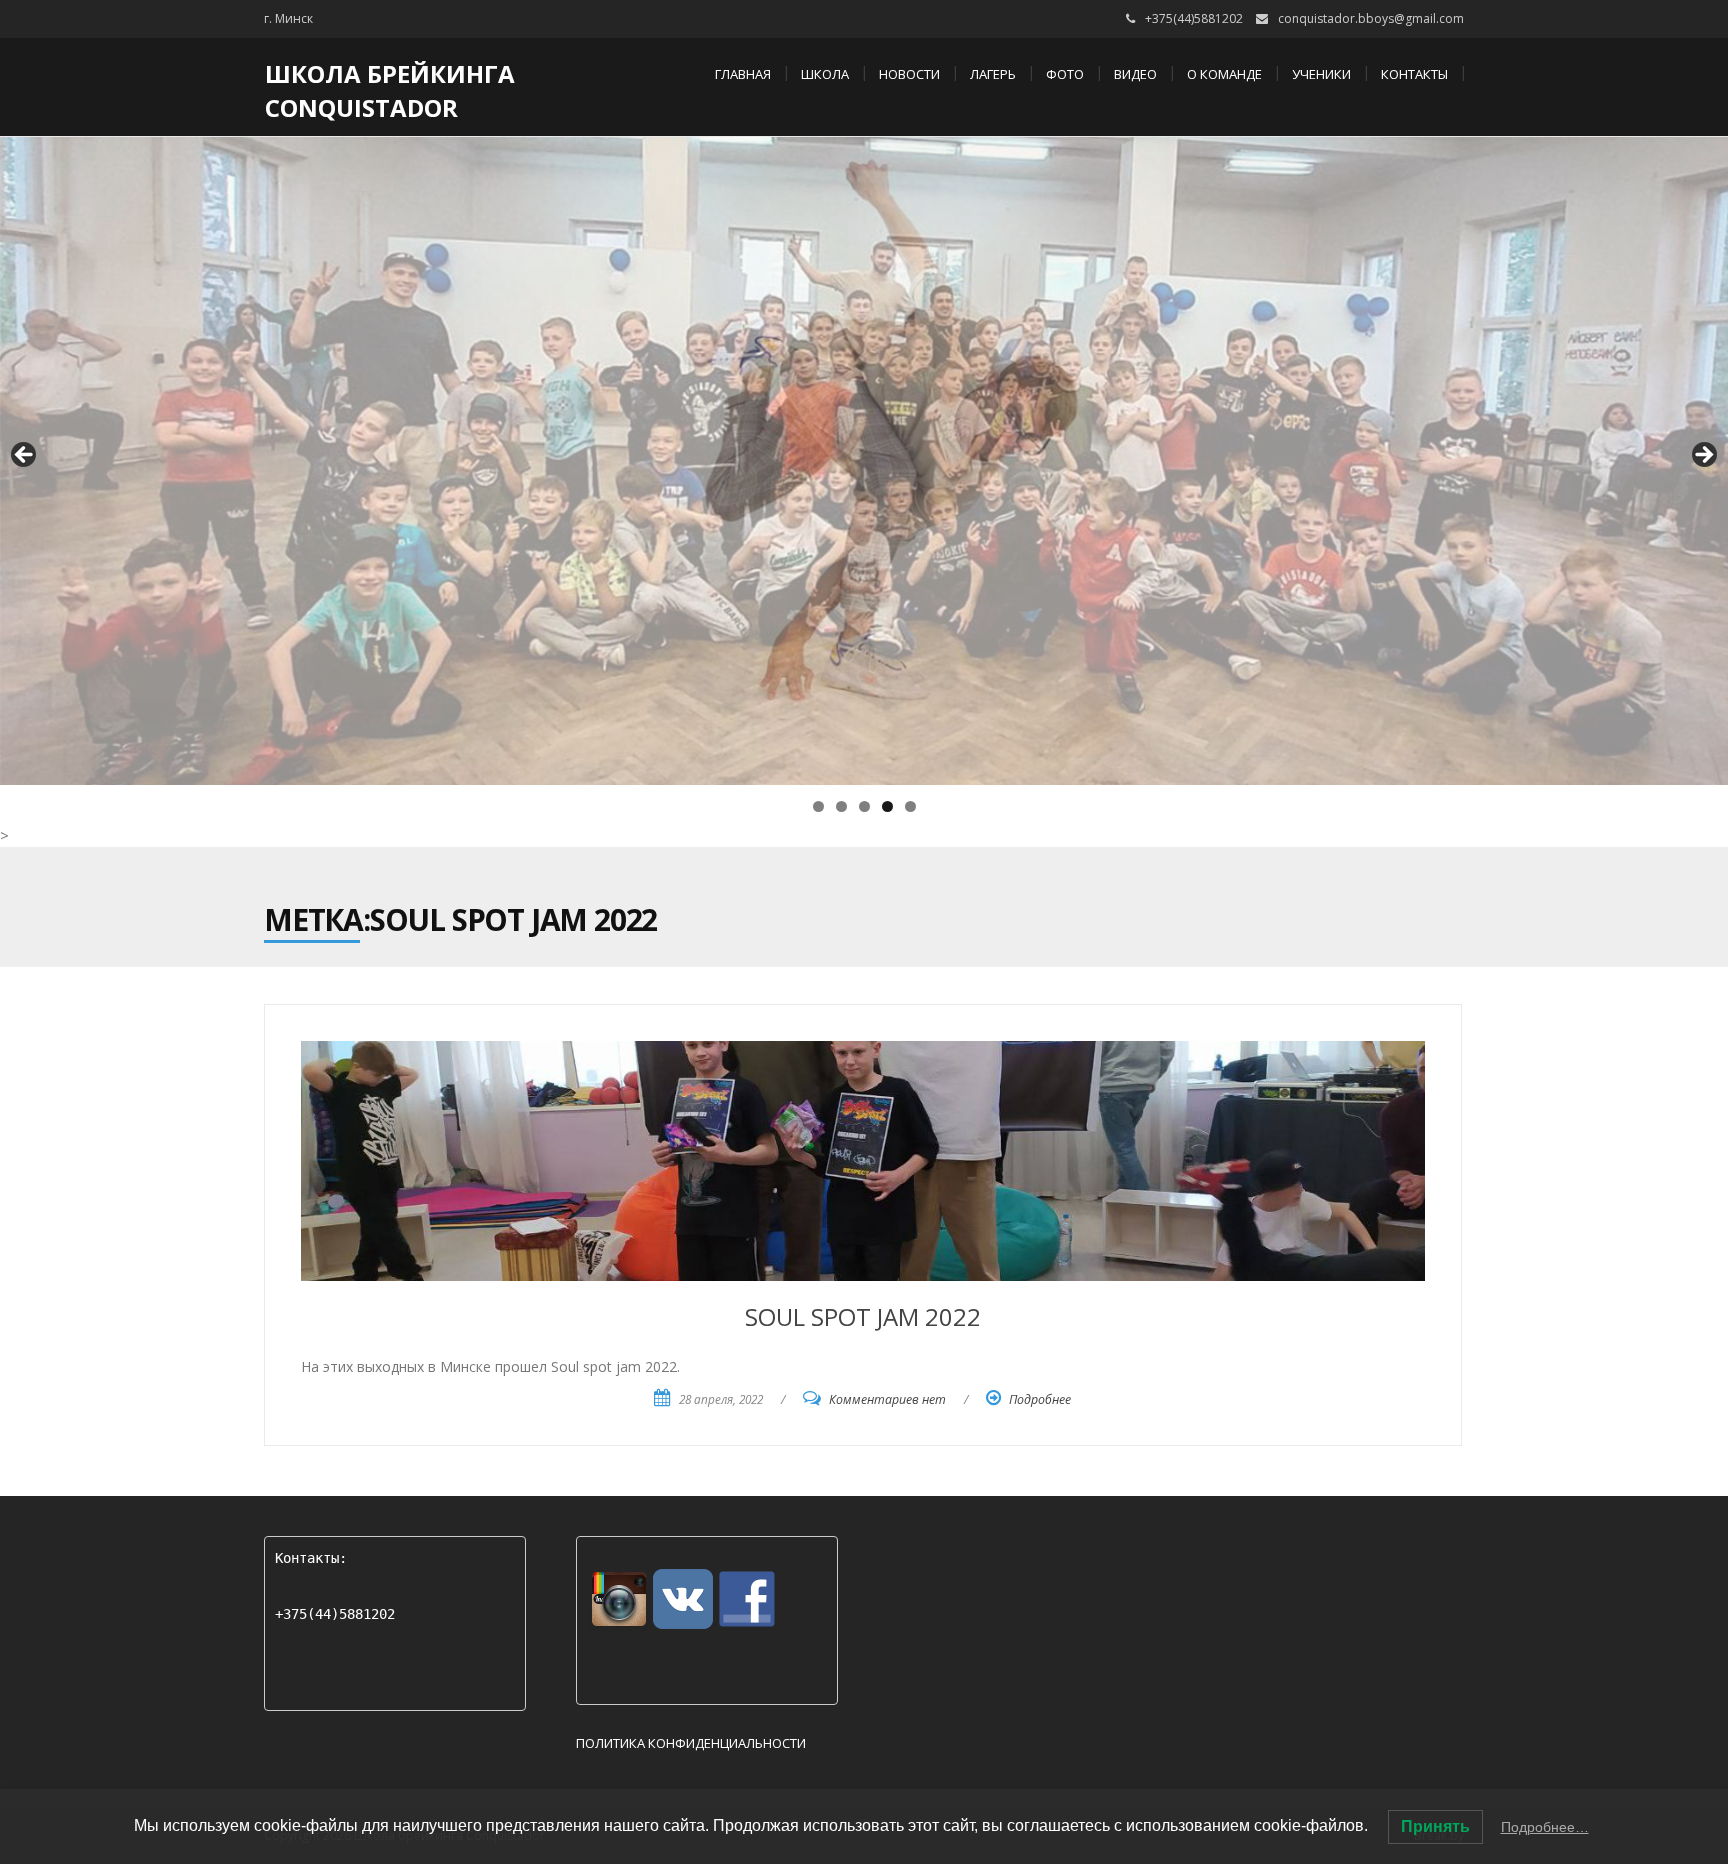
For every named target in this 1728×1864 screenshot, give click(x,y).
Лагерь (993, 74)
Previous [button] (25, 456)
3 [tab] (864, 806)
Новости (909, 74)
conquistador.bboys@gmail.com (1371, 18)
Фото (1065, 74)
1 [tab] (818, 806)
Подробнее (1040, 1399)
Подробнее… (1545, 1827)
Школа (825, 74)
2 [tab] (841, 806)
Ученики (1321, 74)
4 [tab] (887, 806)
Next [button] (1703, 456)
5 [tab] (910, 806)
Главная (743, 74)
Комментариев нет (887, 1399)
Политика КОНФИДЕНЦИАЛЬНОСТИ (691, 1743)
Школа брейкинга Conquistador (390, 90)
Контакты (1414, 74)
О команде (1224, 74)
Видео (1135, 74)
